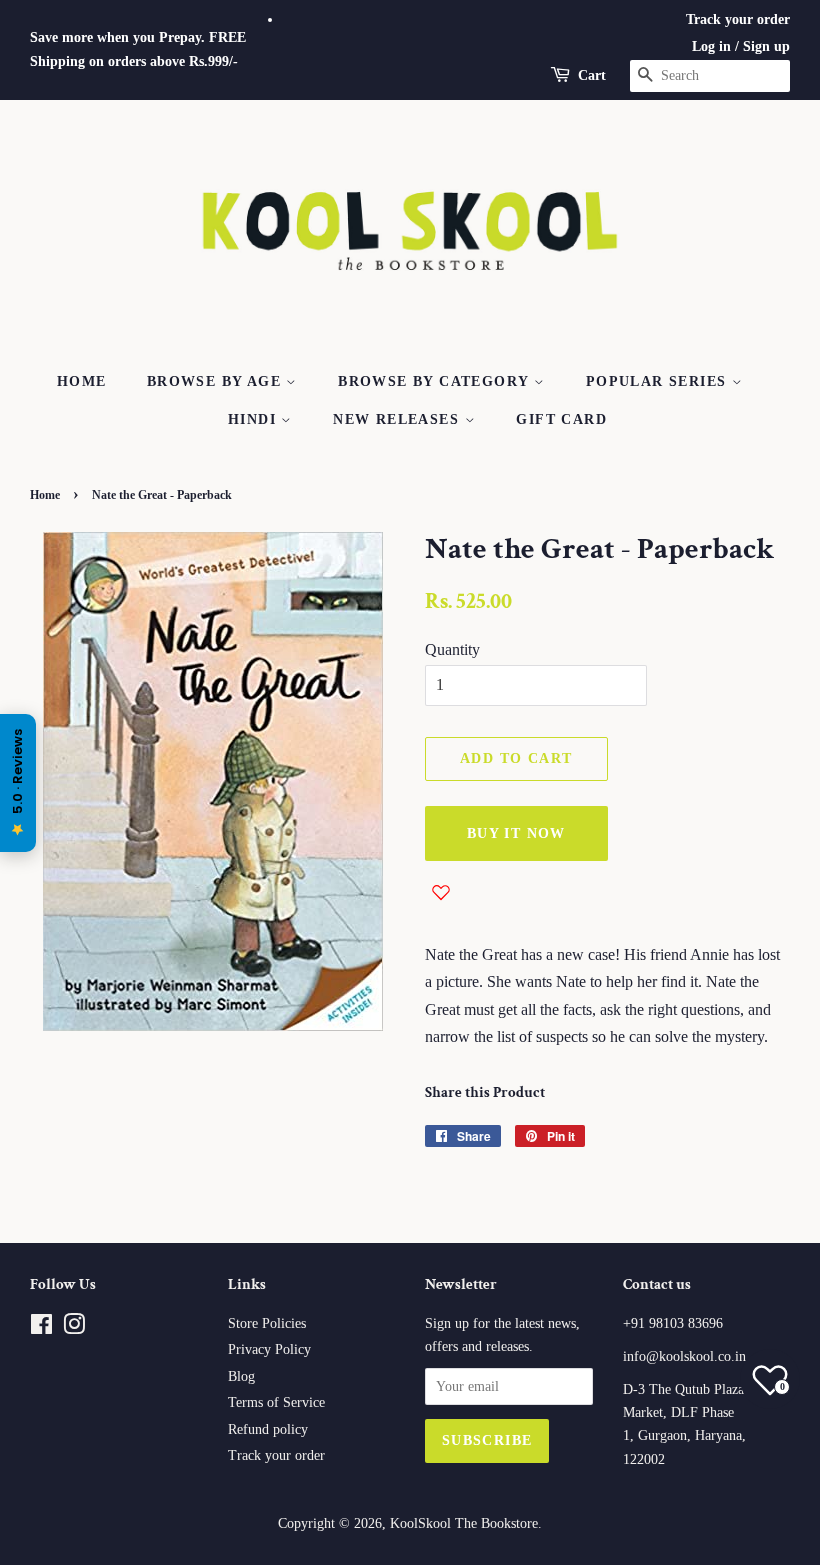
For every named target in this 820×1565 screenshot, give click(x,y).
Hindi (254, 419)
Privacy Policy (269, 1349)
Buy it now (516, 833)
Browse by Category (436, 381)
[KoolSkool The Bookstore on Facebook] (41, 1328)
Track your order (738, 19)
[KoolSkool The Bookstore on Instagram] (74, 1328)
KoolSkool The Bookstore (464, 1523)
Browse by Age (217, 381)
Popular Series (659, 381)
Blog (241, 1376)
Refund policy (268, 1429)
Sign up (766, 46)
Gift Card (561, 419)
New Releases (398, 419)
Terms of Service (276, 1402)
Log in (711, 46)
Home (82, 381)
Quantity (452, 649)
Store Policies (267, 1323)
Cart (592, 75)
